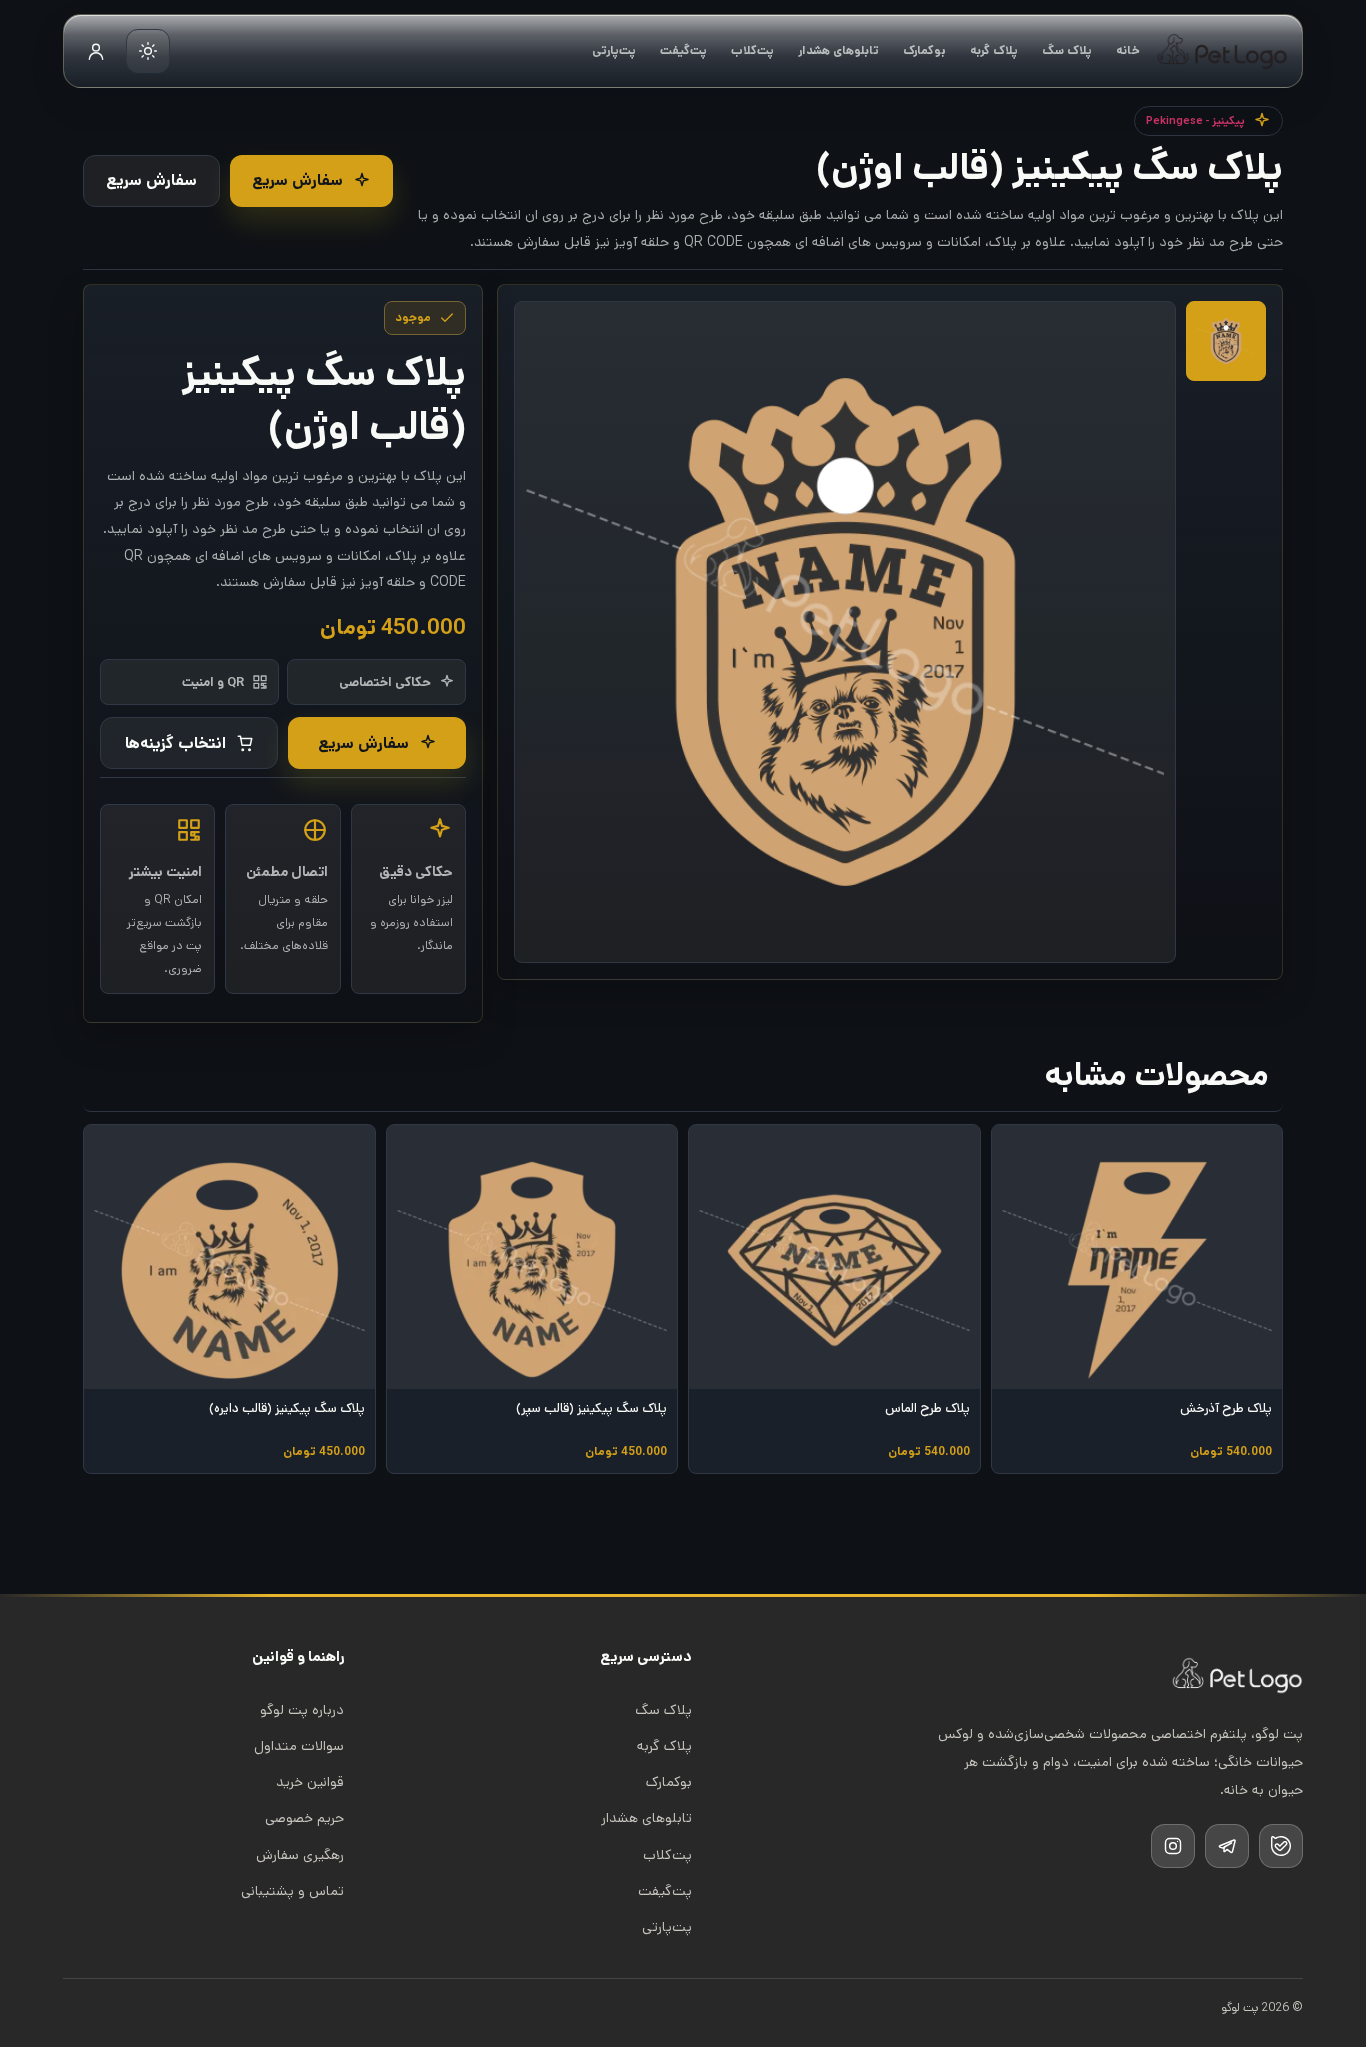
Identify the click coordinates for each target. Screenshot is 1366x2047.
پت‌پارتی (614, 50)
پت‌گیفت (683, 50)
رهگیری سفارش (300, 1855)
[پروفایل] (96, 51)
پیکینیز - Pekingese (1195, 121)
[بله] (1281, 1846)
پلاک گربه (994, 50)
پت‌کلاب (752, 50)
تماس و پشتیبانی (292, 1891)
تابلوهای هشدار (838, 50)
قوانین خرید (310, 1782)
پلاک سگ (1067, 50)
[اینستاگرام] (1173, 1846)
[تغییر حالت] (148, 51)
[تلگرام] (1227, 1846)
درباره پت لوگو (302, 1710)
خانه (1128, 50)
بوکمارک (924, 50)
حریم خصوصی (304, 1818)
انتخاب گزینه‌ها (175, 743)
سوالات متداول (299, 1746)
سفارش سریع (297, 180)
